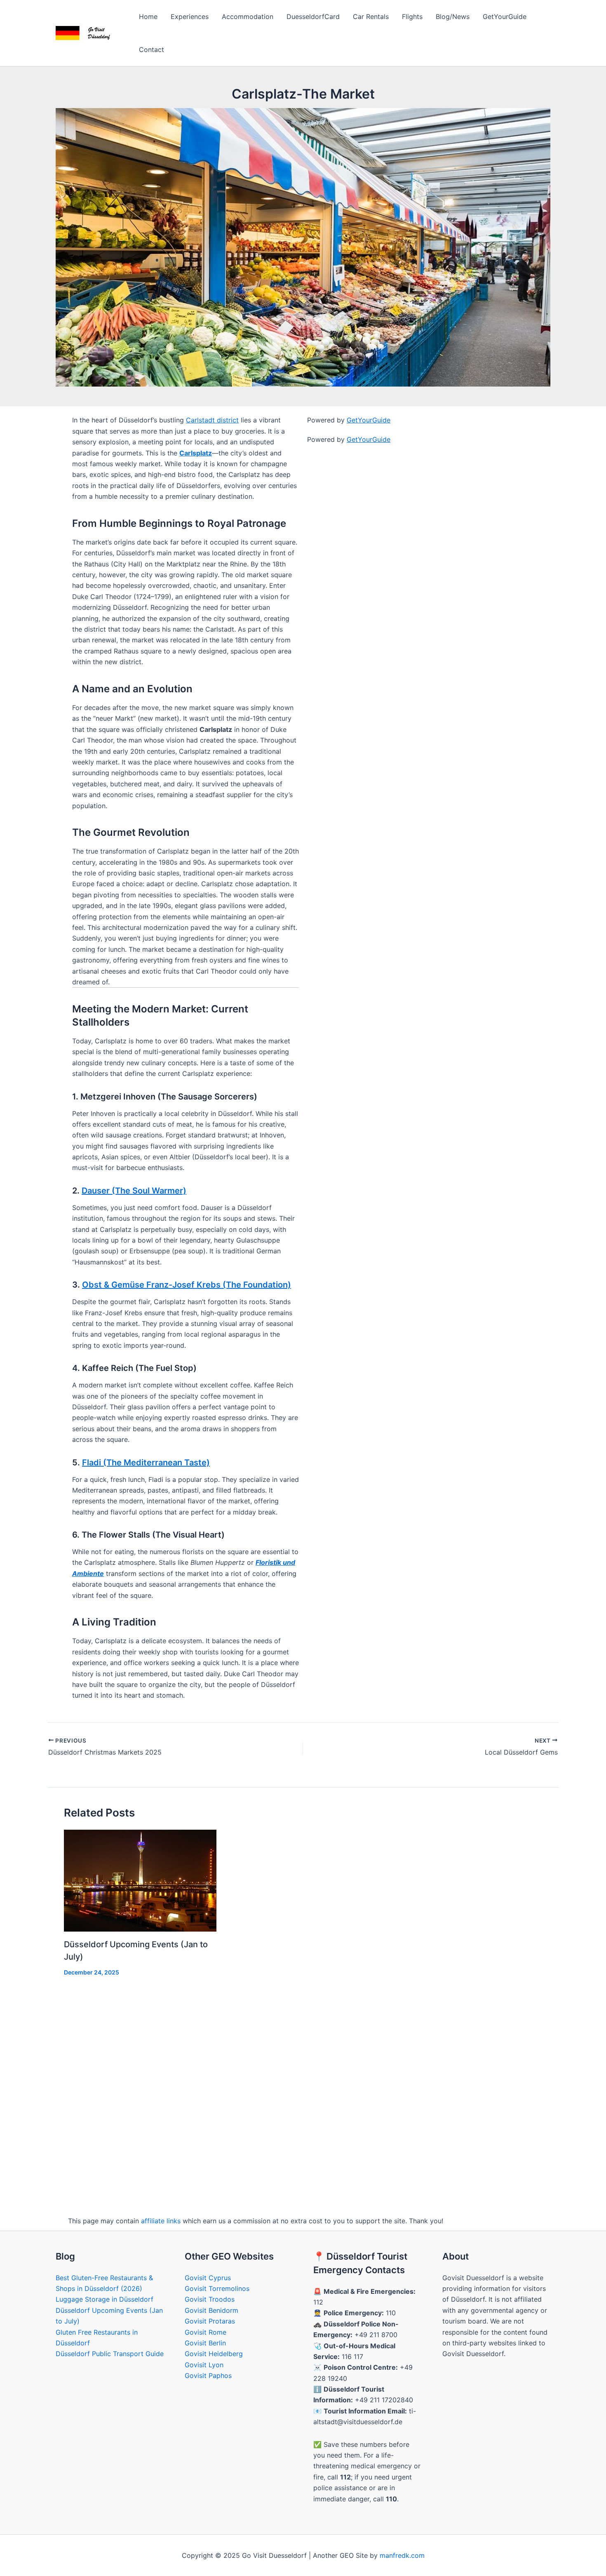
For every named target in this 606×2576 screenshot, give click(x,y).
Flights (412, 17)
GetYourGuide (505, 17)
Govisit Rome (206, 2332)
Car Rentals (371, 17)
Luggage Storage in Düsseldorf (105, 2299)
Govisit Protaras (210, 2321)
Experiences (190, 17)
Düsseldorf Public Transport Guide (110, 2354)
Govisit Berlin (205, 2343)
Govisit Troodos (210, 2299)
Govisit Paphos (208, 2375)
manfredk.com (402, 2555)
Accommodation (248, 17)
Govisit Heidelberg (214, 2354)
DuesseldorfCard (313, 17)
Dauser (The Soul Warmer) (134, 1191)
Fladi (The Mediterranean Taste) (146, 1463)
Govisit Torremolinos (217, 2288)
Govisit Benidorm (211, 2310)
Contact (151, 50)
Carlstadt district (212, 420)
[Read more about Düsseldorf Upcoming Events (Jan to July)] (140, 1880)
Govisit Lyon (204, 2365)
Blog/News (453, 17)
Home (148, 17)
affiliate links (161, 2221)
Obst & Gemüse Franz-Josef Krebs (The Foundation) (187, 1285)
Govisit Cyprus (208, 2278)
